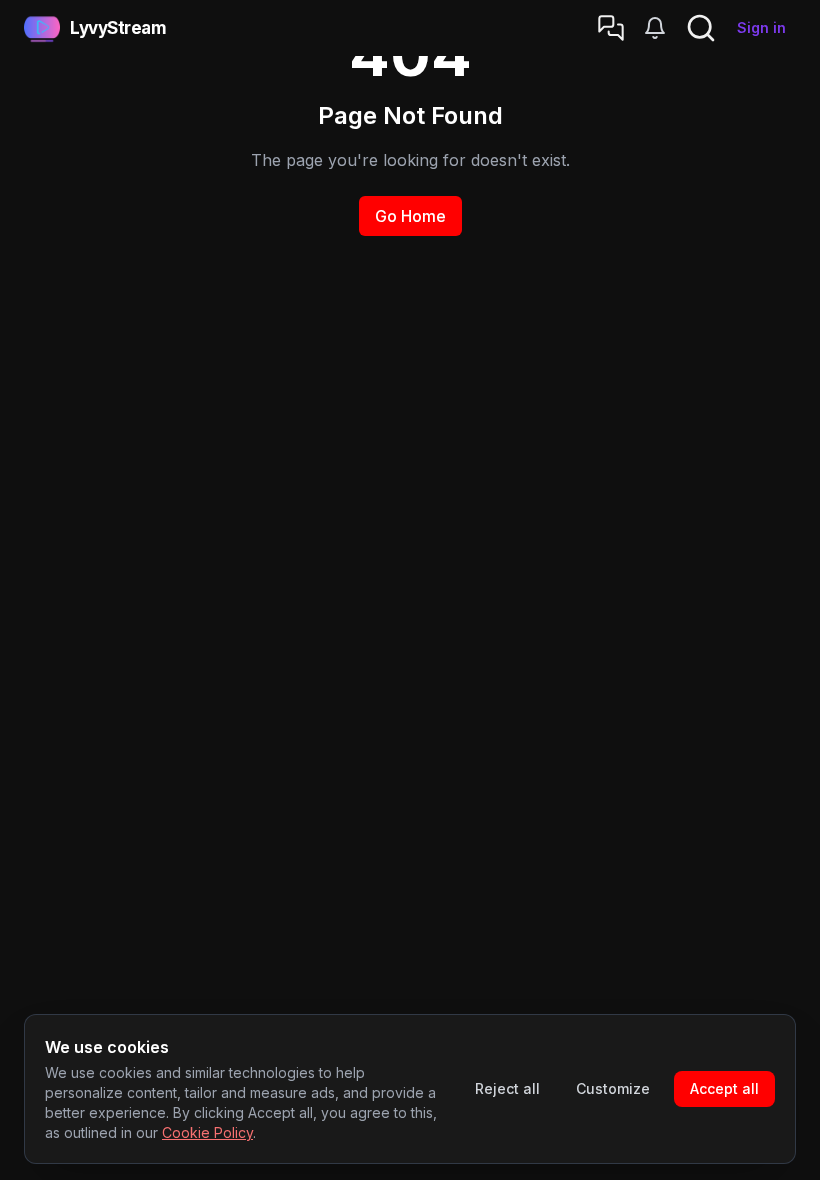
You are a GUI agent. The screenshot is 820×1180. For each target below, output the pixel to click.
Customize (613, 1088)
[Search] (701, 28)
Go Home (410, 216)
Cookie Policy (207, 1132)
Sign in (761, 27)
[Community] (611, 28)
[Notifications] (655, 28)
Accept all (724, 1088)
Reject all (507, 1088)
